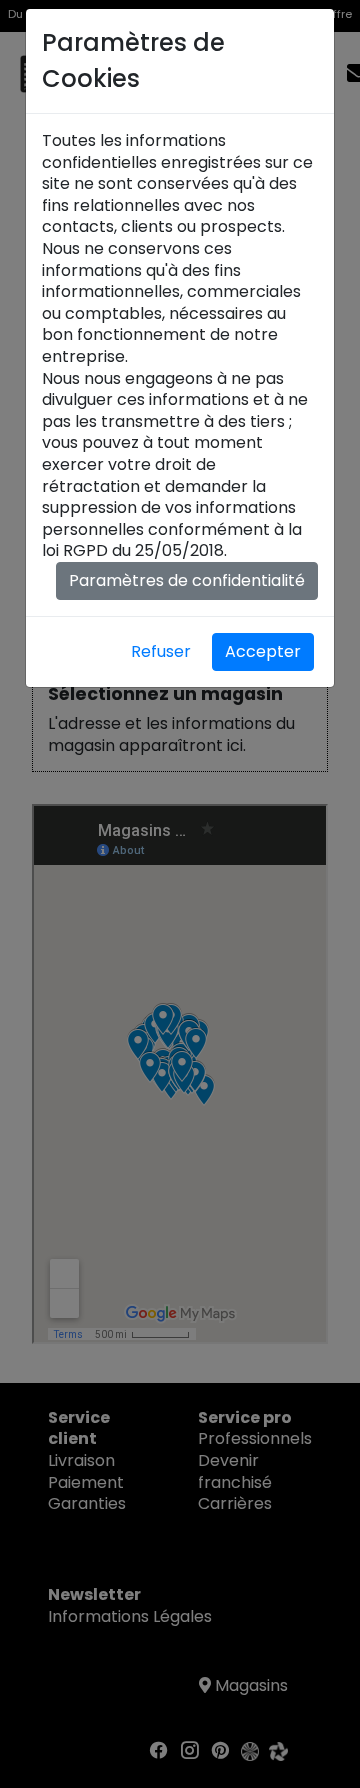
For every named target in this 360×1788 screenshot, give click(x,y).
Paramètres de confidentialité (187, 580)
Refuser (161, 651)
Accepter (263, 651)
